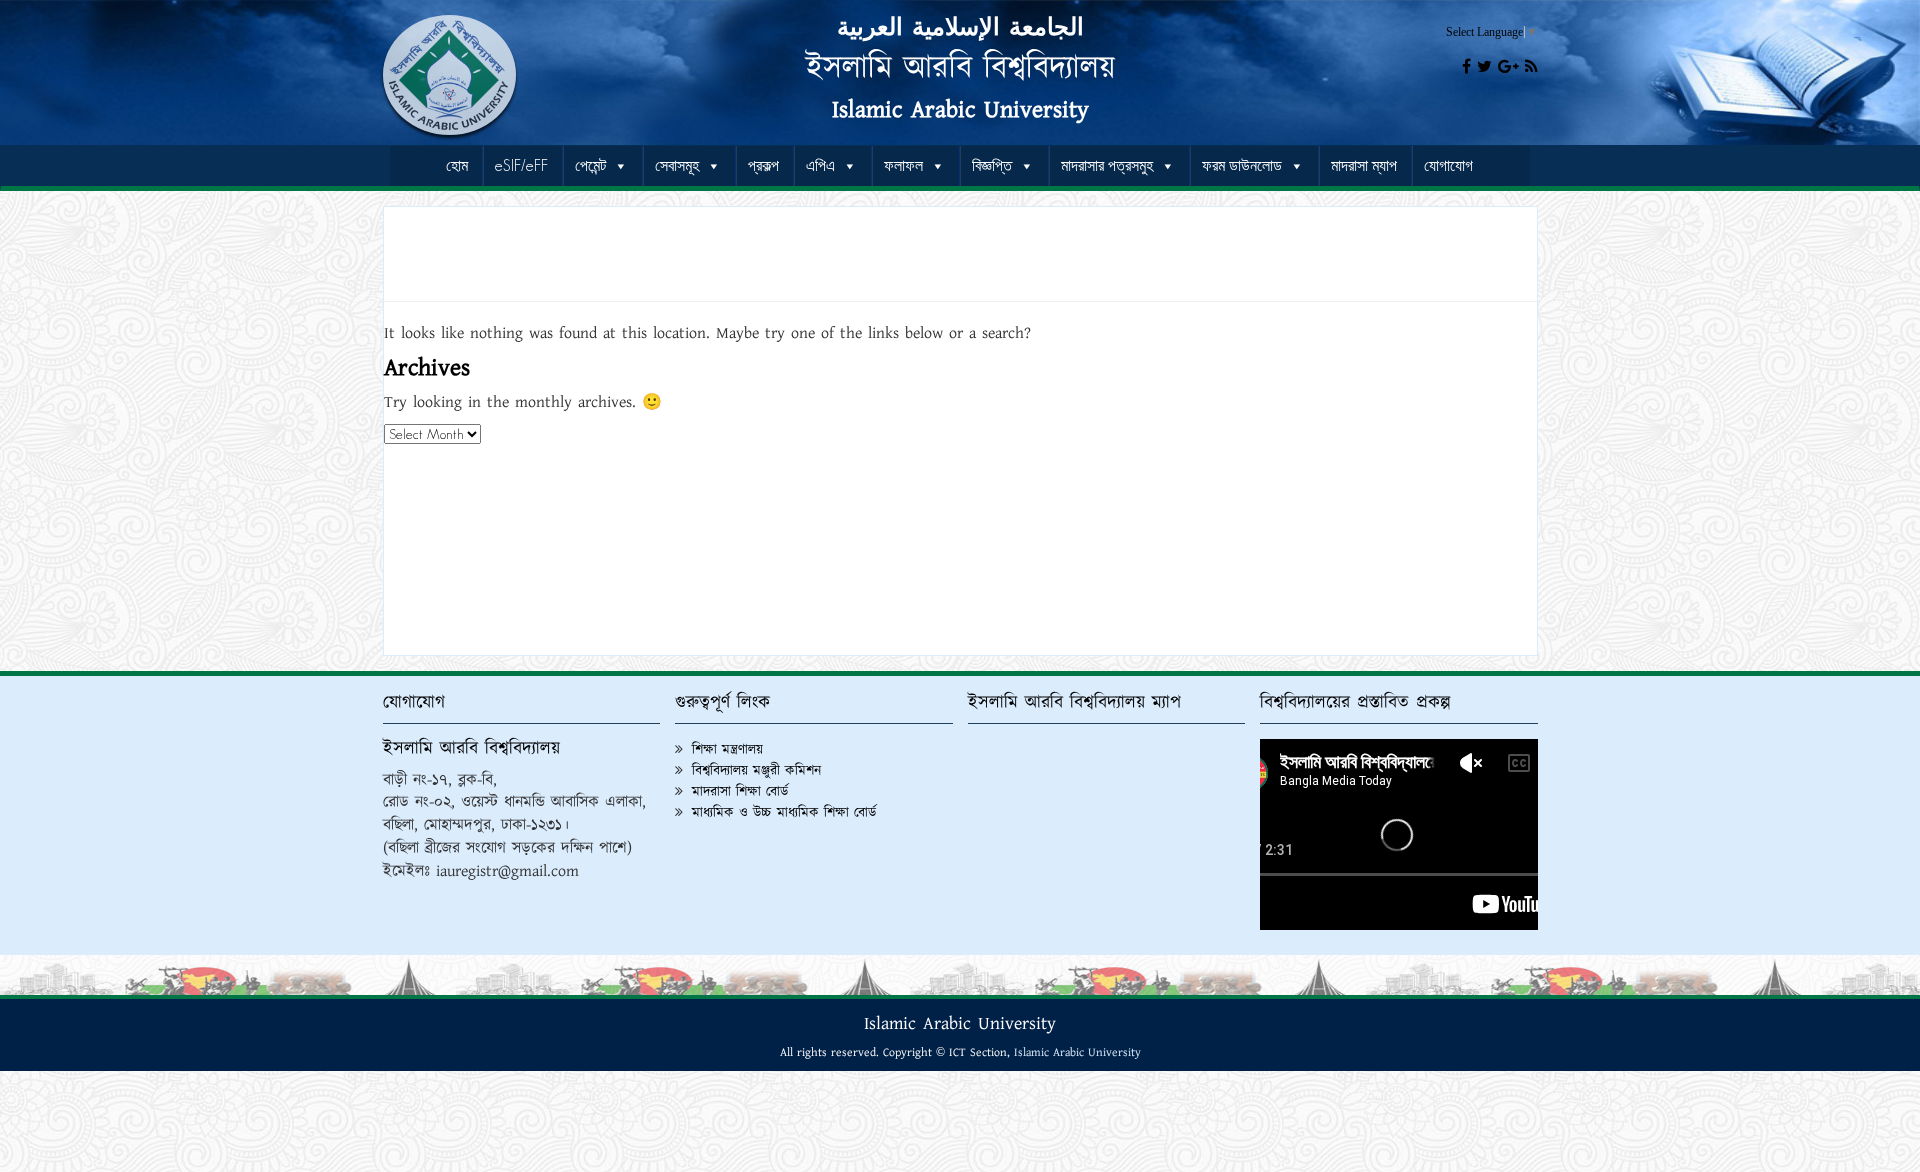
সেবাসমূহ (677, 165)
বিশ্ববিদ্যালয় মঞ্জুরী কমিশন (756, 771)
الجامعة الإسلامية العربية (960, 28)
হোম (457, 165)
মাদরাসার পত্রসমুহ (1107, 165)
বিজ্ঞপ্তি (992, 165)
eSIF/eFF (521, 165)
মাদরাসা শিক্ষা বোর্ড (740, 792)
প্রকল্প (763, 165)
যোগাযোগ (1448, 165)
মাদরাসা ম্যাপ (1364, 165)
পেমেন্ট (590, 165)
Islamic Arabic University (960, 110)
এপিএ (820, 165)
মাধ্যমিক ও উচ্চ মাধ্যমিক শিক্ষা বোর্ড (784, 813)
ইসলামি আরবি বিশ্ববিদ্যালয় (960, 68)
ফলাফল (903, 165)
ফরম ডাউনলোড (1242, 165)
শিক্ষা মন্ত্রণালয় (727, 750)
